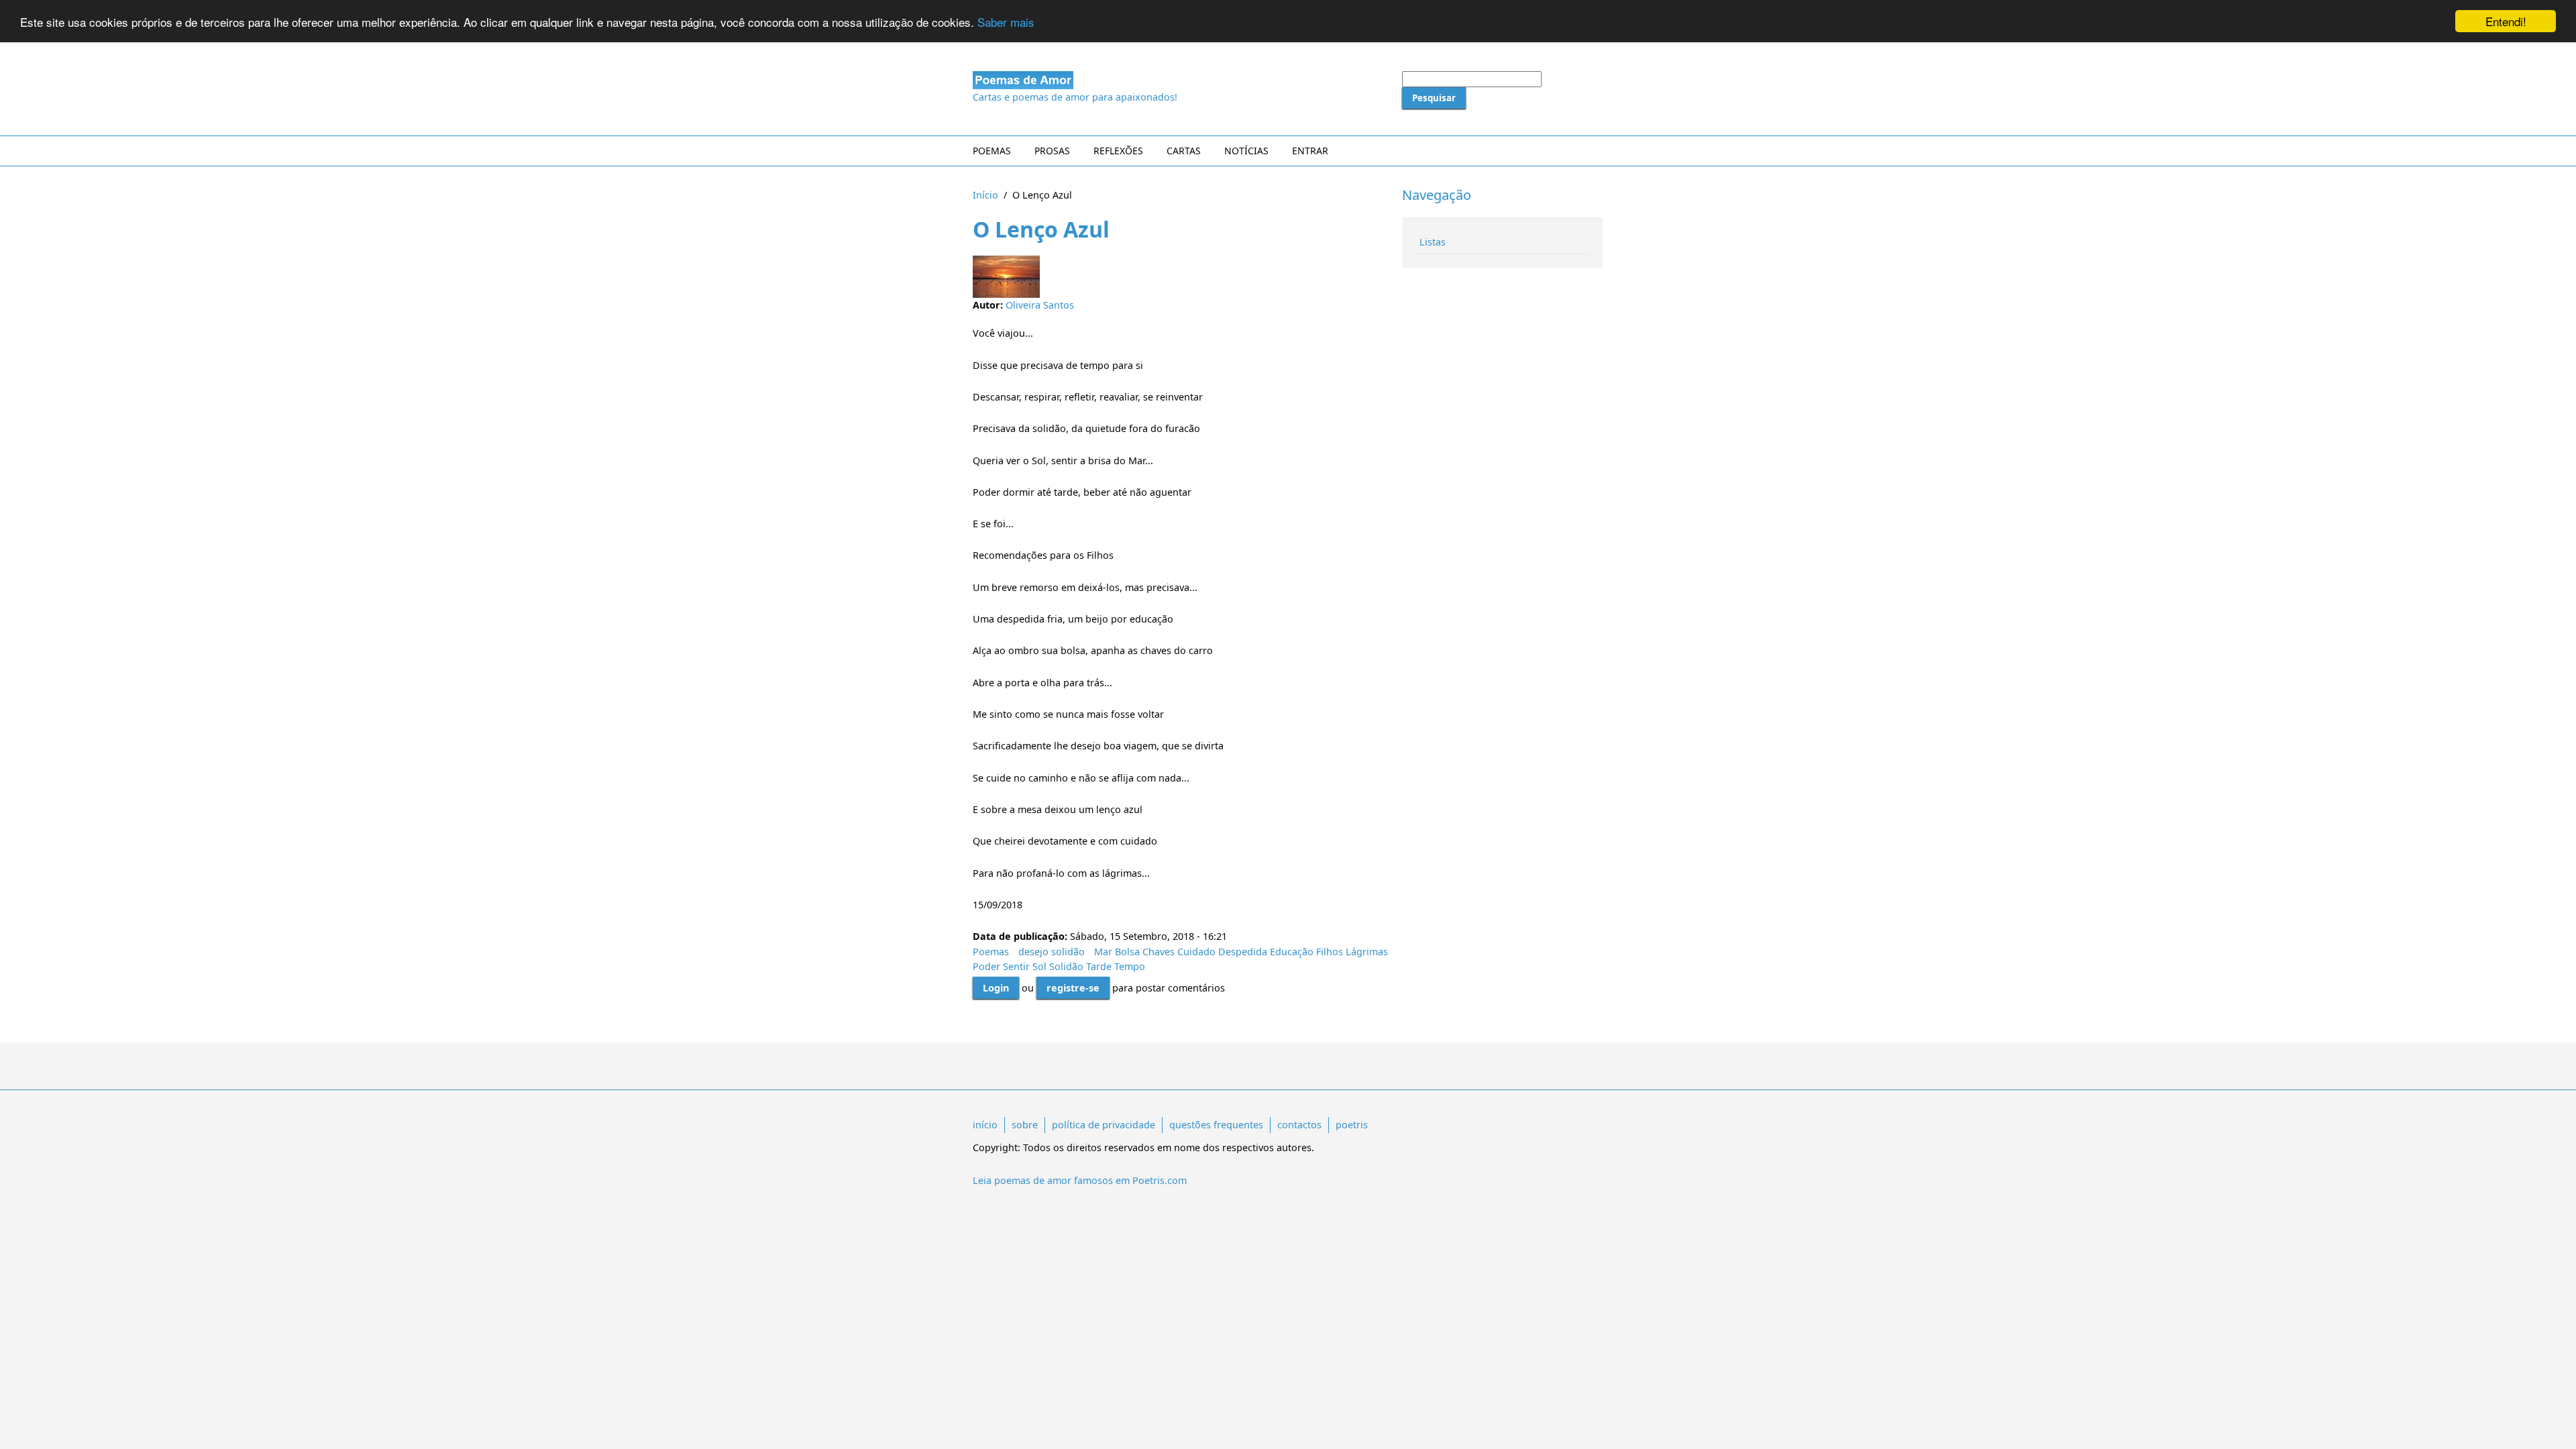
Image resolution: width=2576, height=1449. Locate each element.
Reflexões (1118, 151)
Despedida (1243, 952)
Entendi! (2506, 21)
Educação (1292, 952)
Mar (1103, 952)
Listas (1433, 242)
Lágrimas (1367, 952)
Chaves (1159, 952)
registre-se (1073, 988)
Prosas (1052, 151)
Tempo (1130, 966)
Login (996, 988)
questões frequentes (1216, 1125)
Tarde (1099, 966)
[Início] (1181, 80)
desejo (1033, 952)
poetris (1352, 1125)
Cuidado (1196, 952)
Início (985, 195)
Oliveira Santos (1040, 305)
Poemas (992, 151)
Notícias (1246, 151)
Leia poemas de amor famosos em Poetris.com (1080, 1180)
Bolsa (1127, 952)
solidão (1068, 952)
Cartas (1184, 151)
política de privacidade (1104, 1125)
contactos (1299, 1125)
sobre (1025, 1125)
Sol (1039, 966)
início (985, 1125)
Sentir (1016, 966)
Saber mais (1006, 22)
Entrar (1310, 151)
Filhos (1330, 952)
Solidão (1066, 966)
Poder (986, 966)
